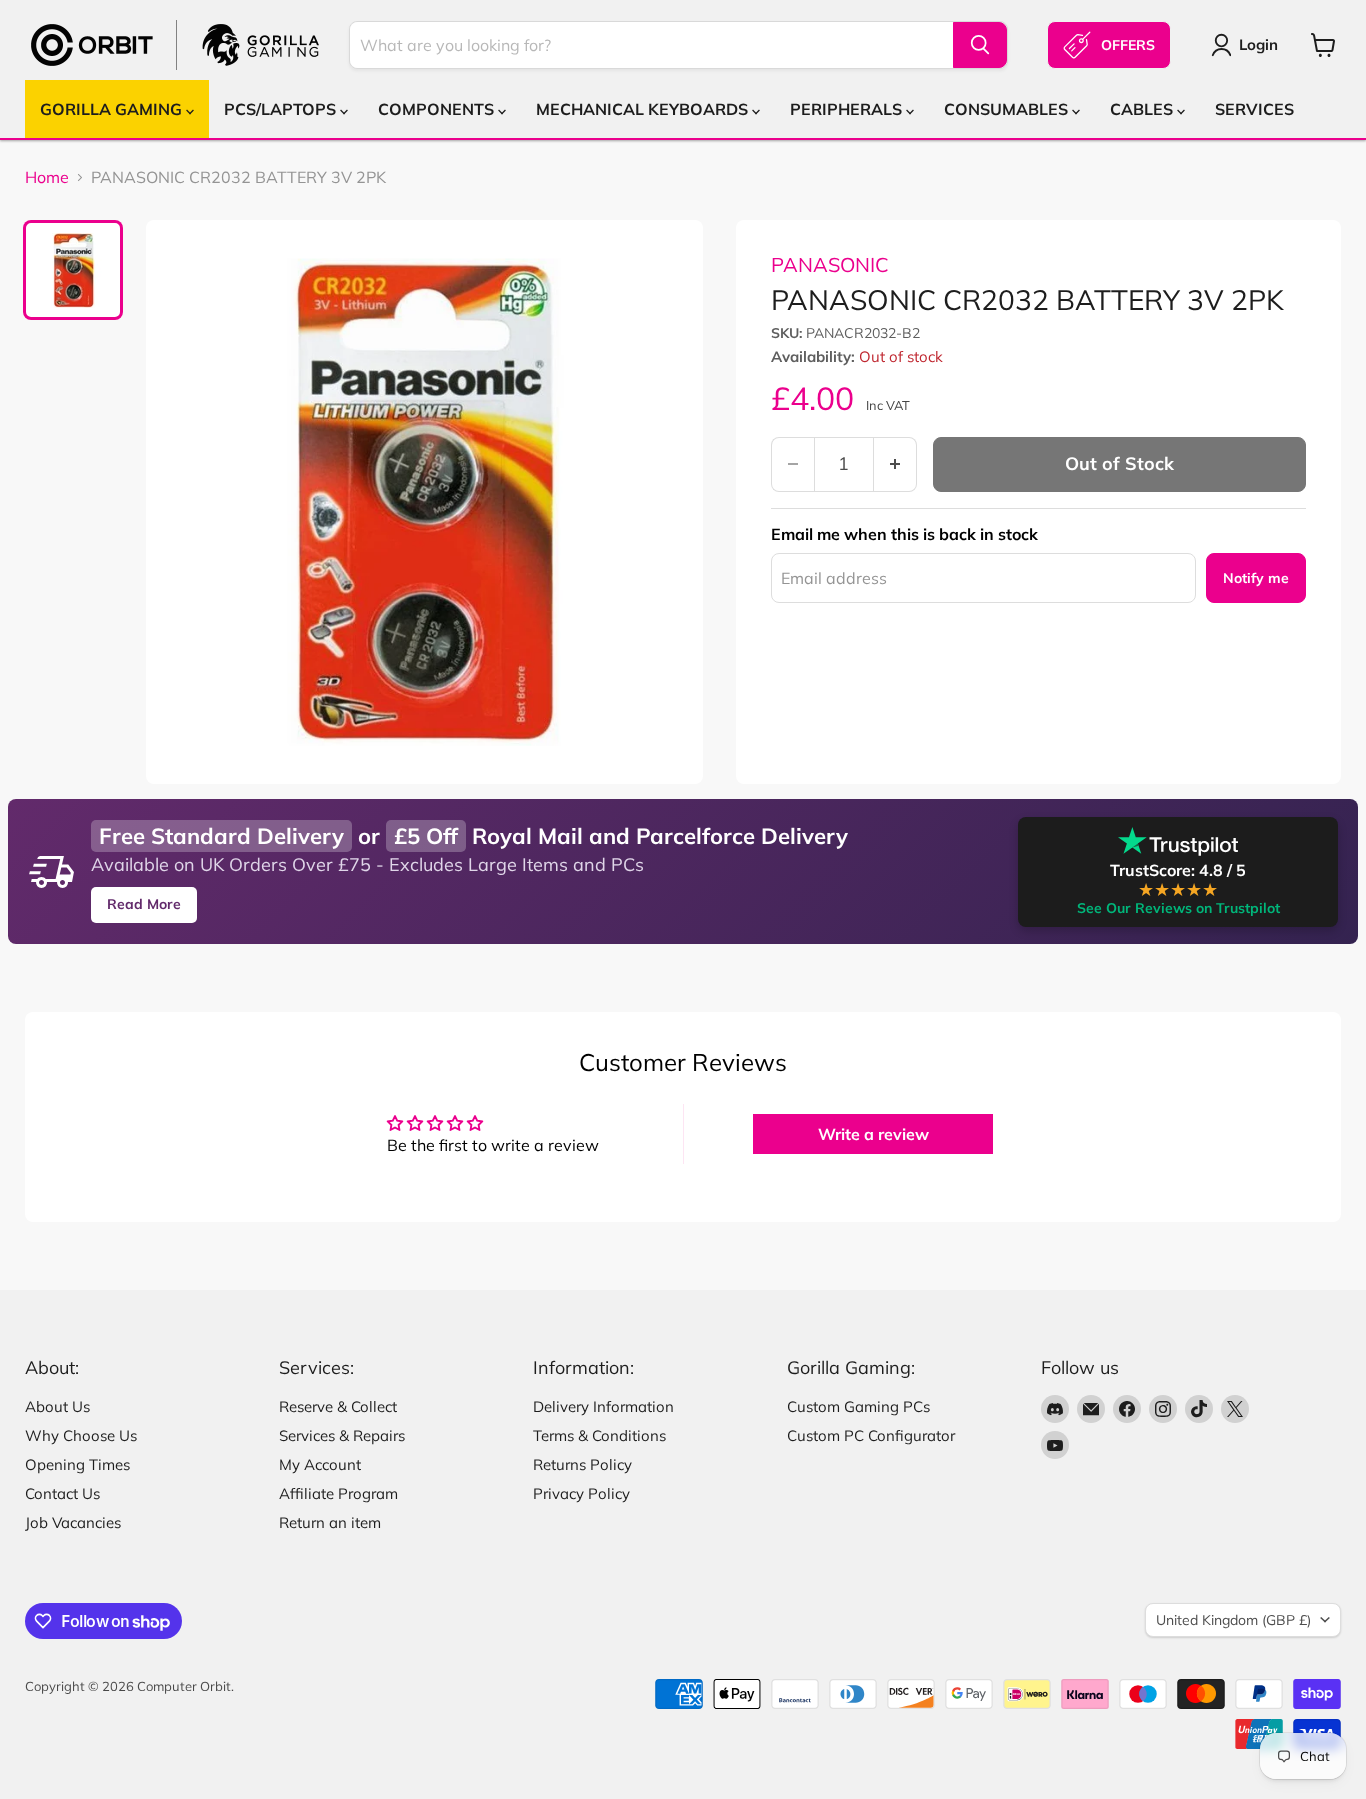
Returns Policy (582, 1464)
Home (47, 177)
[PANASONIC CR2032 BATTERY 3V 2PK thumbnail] (73, 270)
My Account (320, 1464)
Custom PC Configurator (871, 1435)
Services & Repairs (342, 1435)
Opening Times (77, 1464)
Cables (1143, 109)
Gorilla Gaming (113, 109)
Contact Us (62, 1493)
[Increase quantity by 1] (895, 464)
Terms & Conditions (599, 1435)
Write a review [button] (873, 1134)
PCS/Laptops (282, 109)
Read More (144, 904)
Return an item (330, 1522)
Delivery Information (603, 1406)
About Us (57, 1406)
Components (438, 109)
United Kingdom (1233, 1620)
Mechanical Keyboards (644, 109)
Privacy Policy (581, 1493)
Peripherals (848, 109)
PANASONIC (830, 264)
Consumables (1008, 109)
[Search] (980, 45)
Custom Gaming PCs (858, 1406)
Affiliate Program (338, 1493)
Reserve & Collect (338, 1406)
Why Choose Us (81, 1435)
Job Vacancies (73, 1522)
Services (1254, 109)
